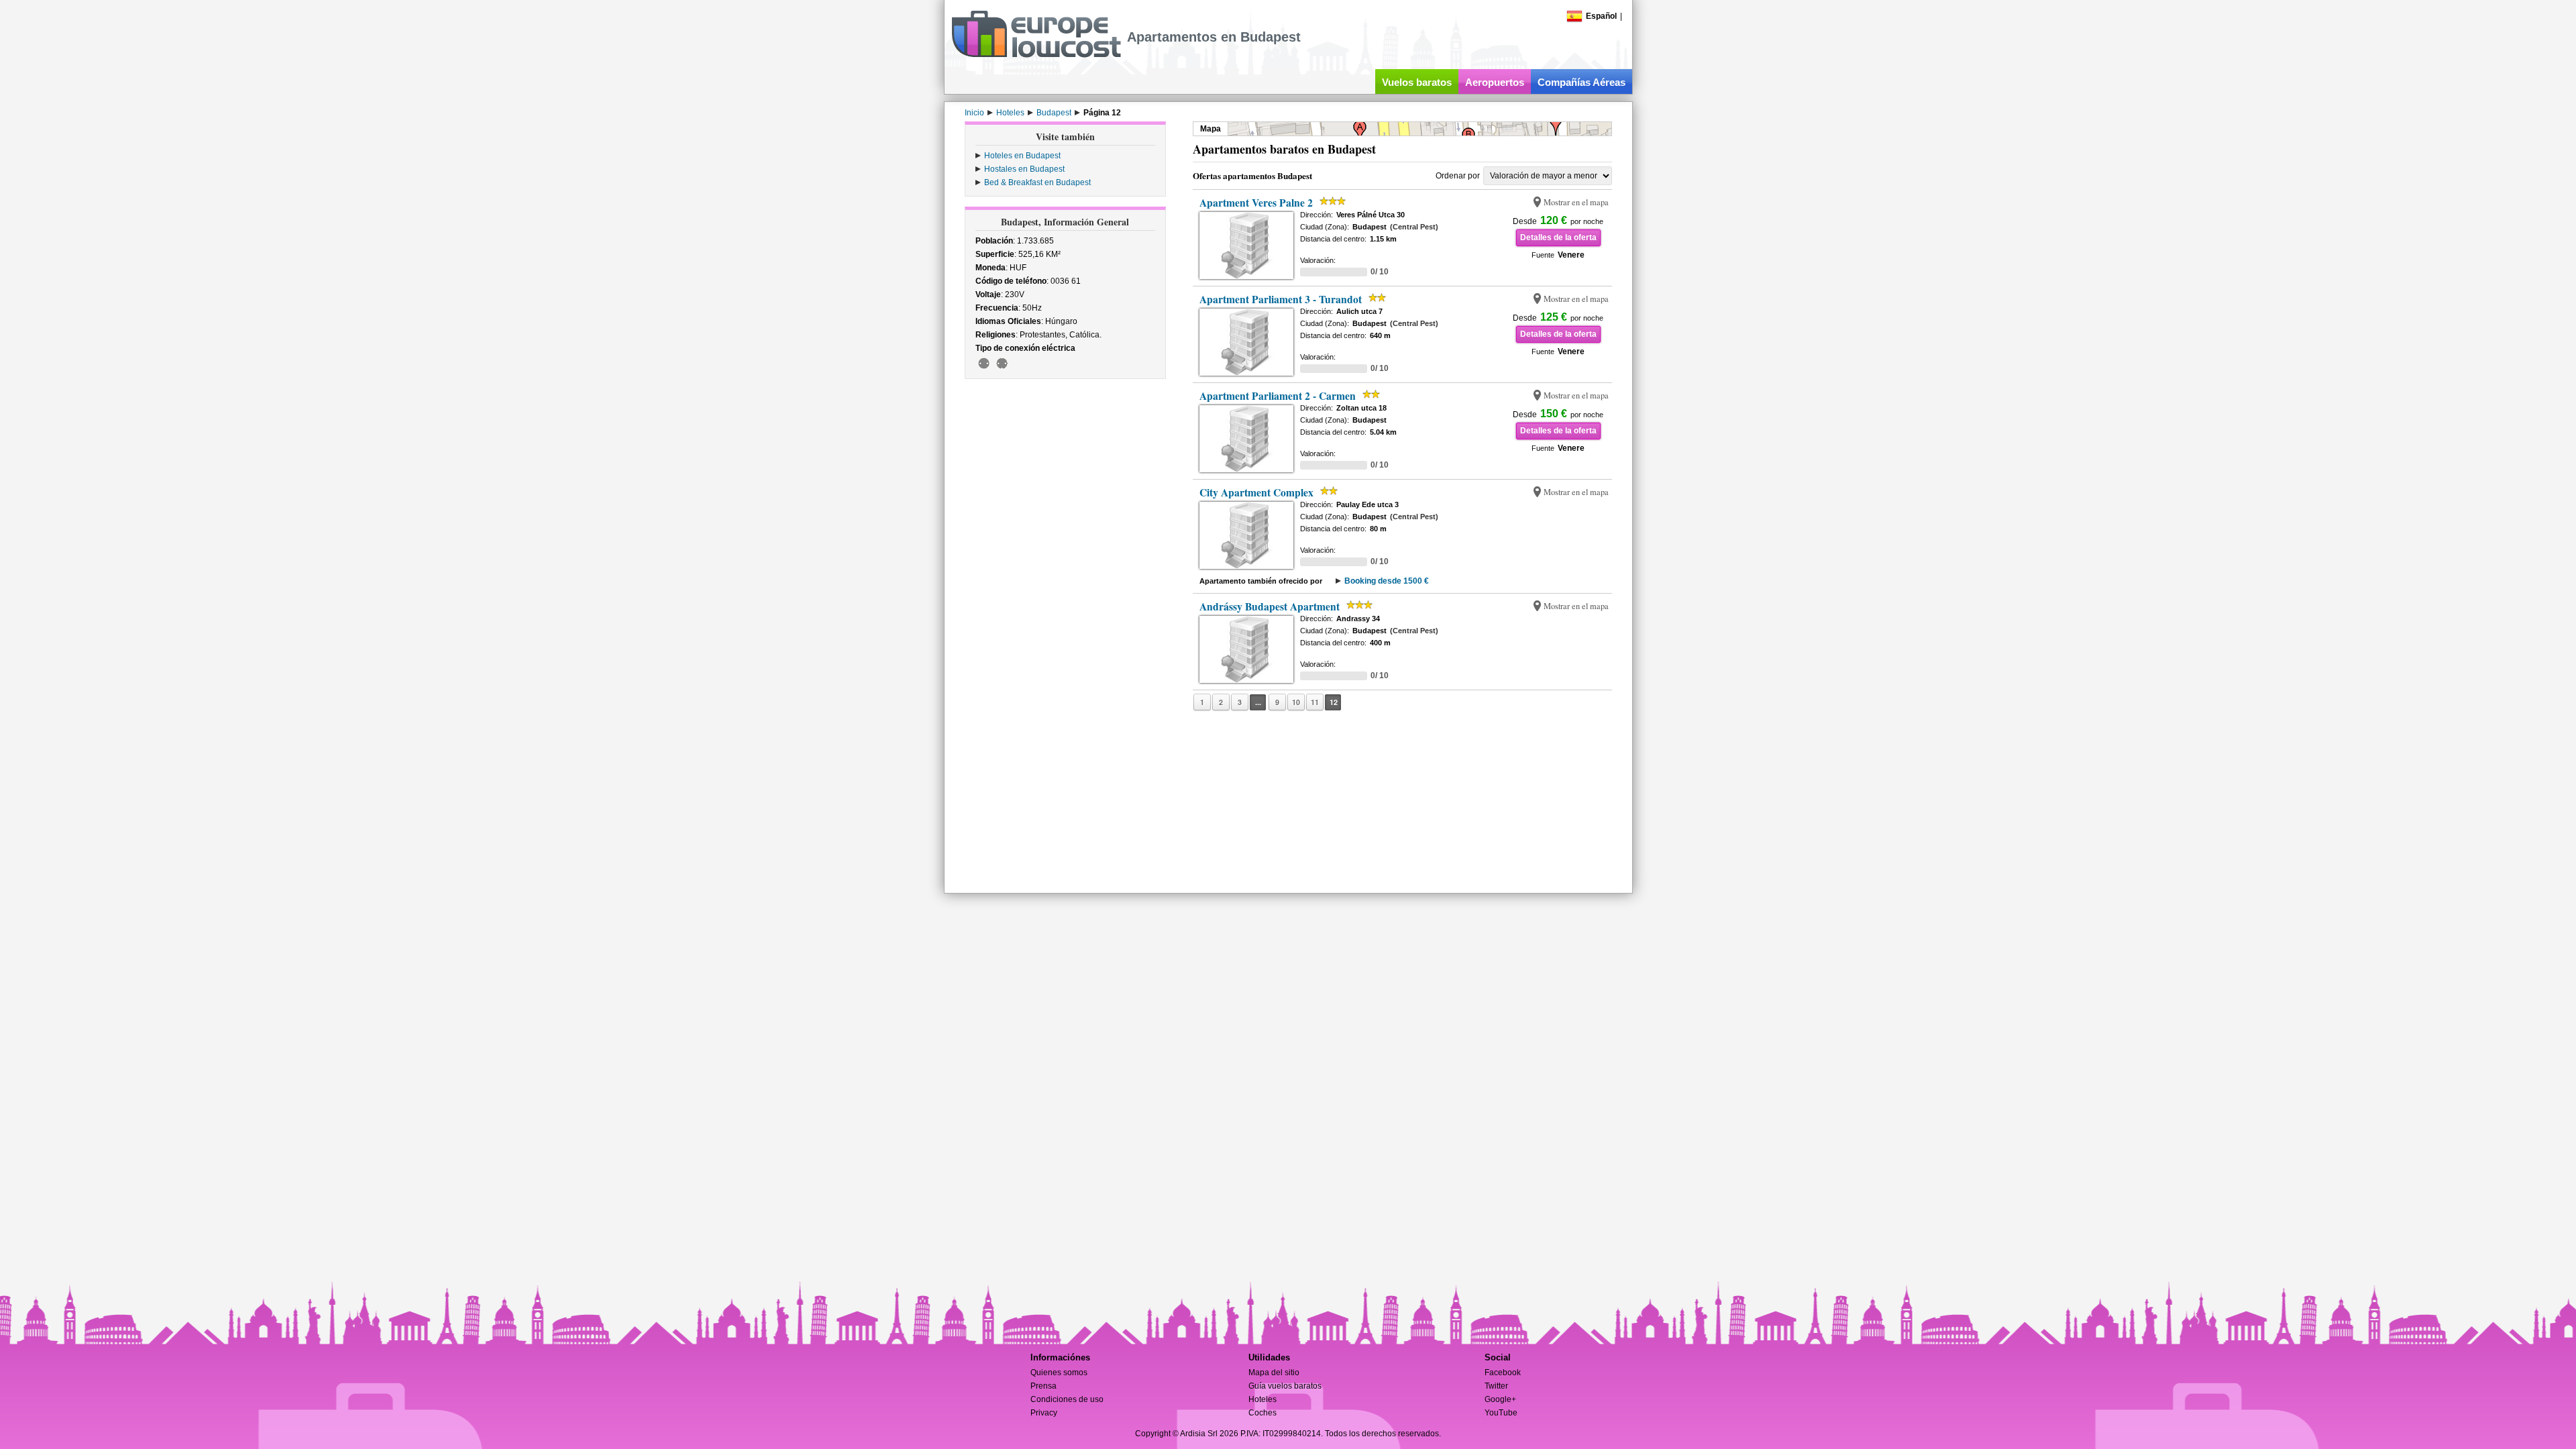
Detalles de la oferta (1558, 237)
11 (1315, 702)
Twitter (1496, 1386)
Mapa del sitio (1274, 1373)
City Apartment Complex (1256, 492)
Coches (1263, 1413)
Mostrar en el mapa (1576, 202)
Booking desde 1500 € (1387, 581)
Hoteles (1263, 1399)
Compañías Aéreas (1581, 82)
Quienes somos (1059, 1373)
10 (1296, 702)
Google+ (1500, 1399)
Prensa (1043, 1386)
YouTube (1501, 1413)
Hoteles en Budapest (1022, 156)
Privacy (1044, 1413)
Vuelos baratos (1417, 82)
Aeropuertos (1495, 82)
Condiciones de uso (1067, 1399)
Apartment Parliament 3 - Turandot (1281, 299)
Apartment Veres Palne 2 (1256, 203)
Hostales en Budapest (1024, 169)
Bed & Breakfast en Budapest (1037, 182)
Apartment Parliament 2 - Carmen (1278, 396)
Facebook (1503, 1373)
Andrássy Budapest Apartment (1270, 606)
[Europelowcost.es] (1036, 55)
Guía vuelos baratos (1285, 1386)
